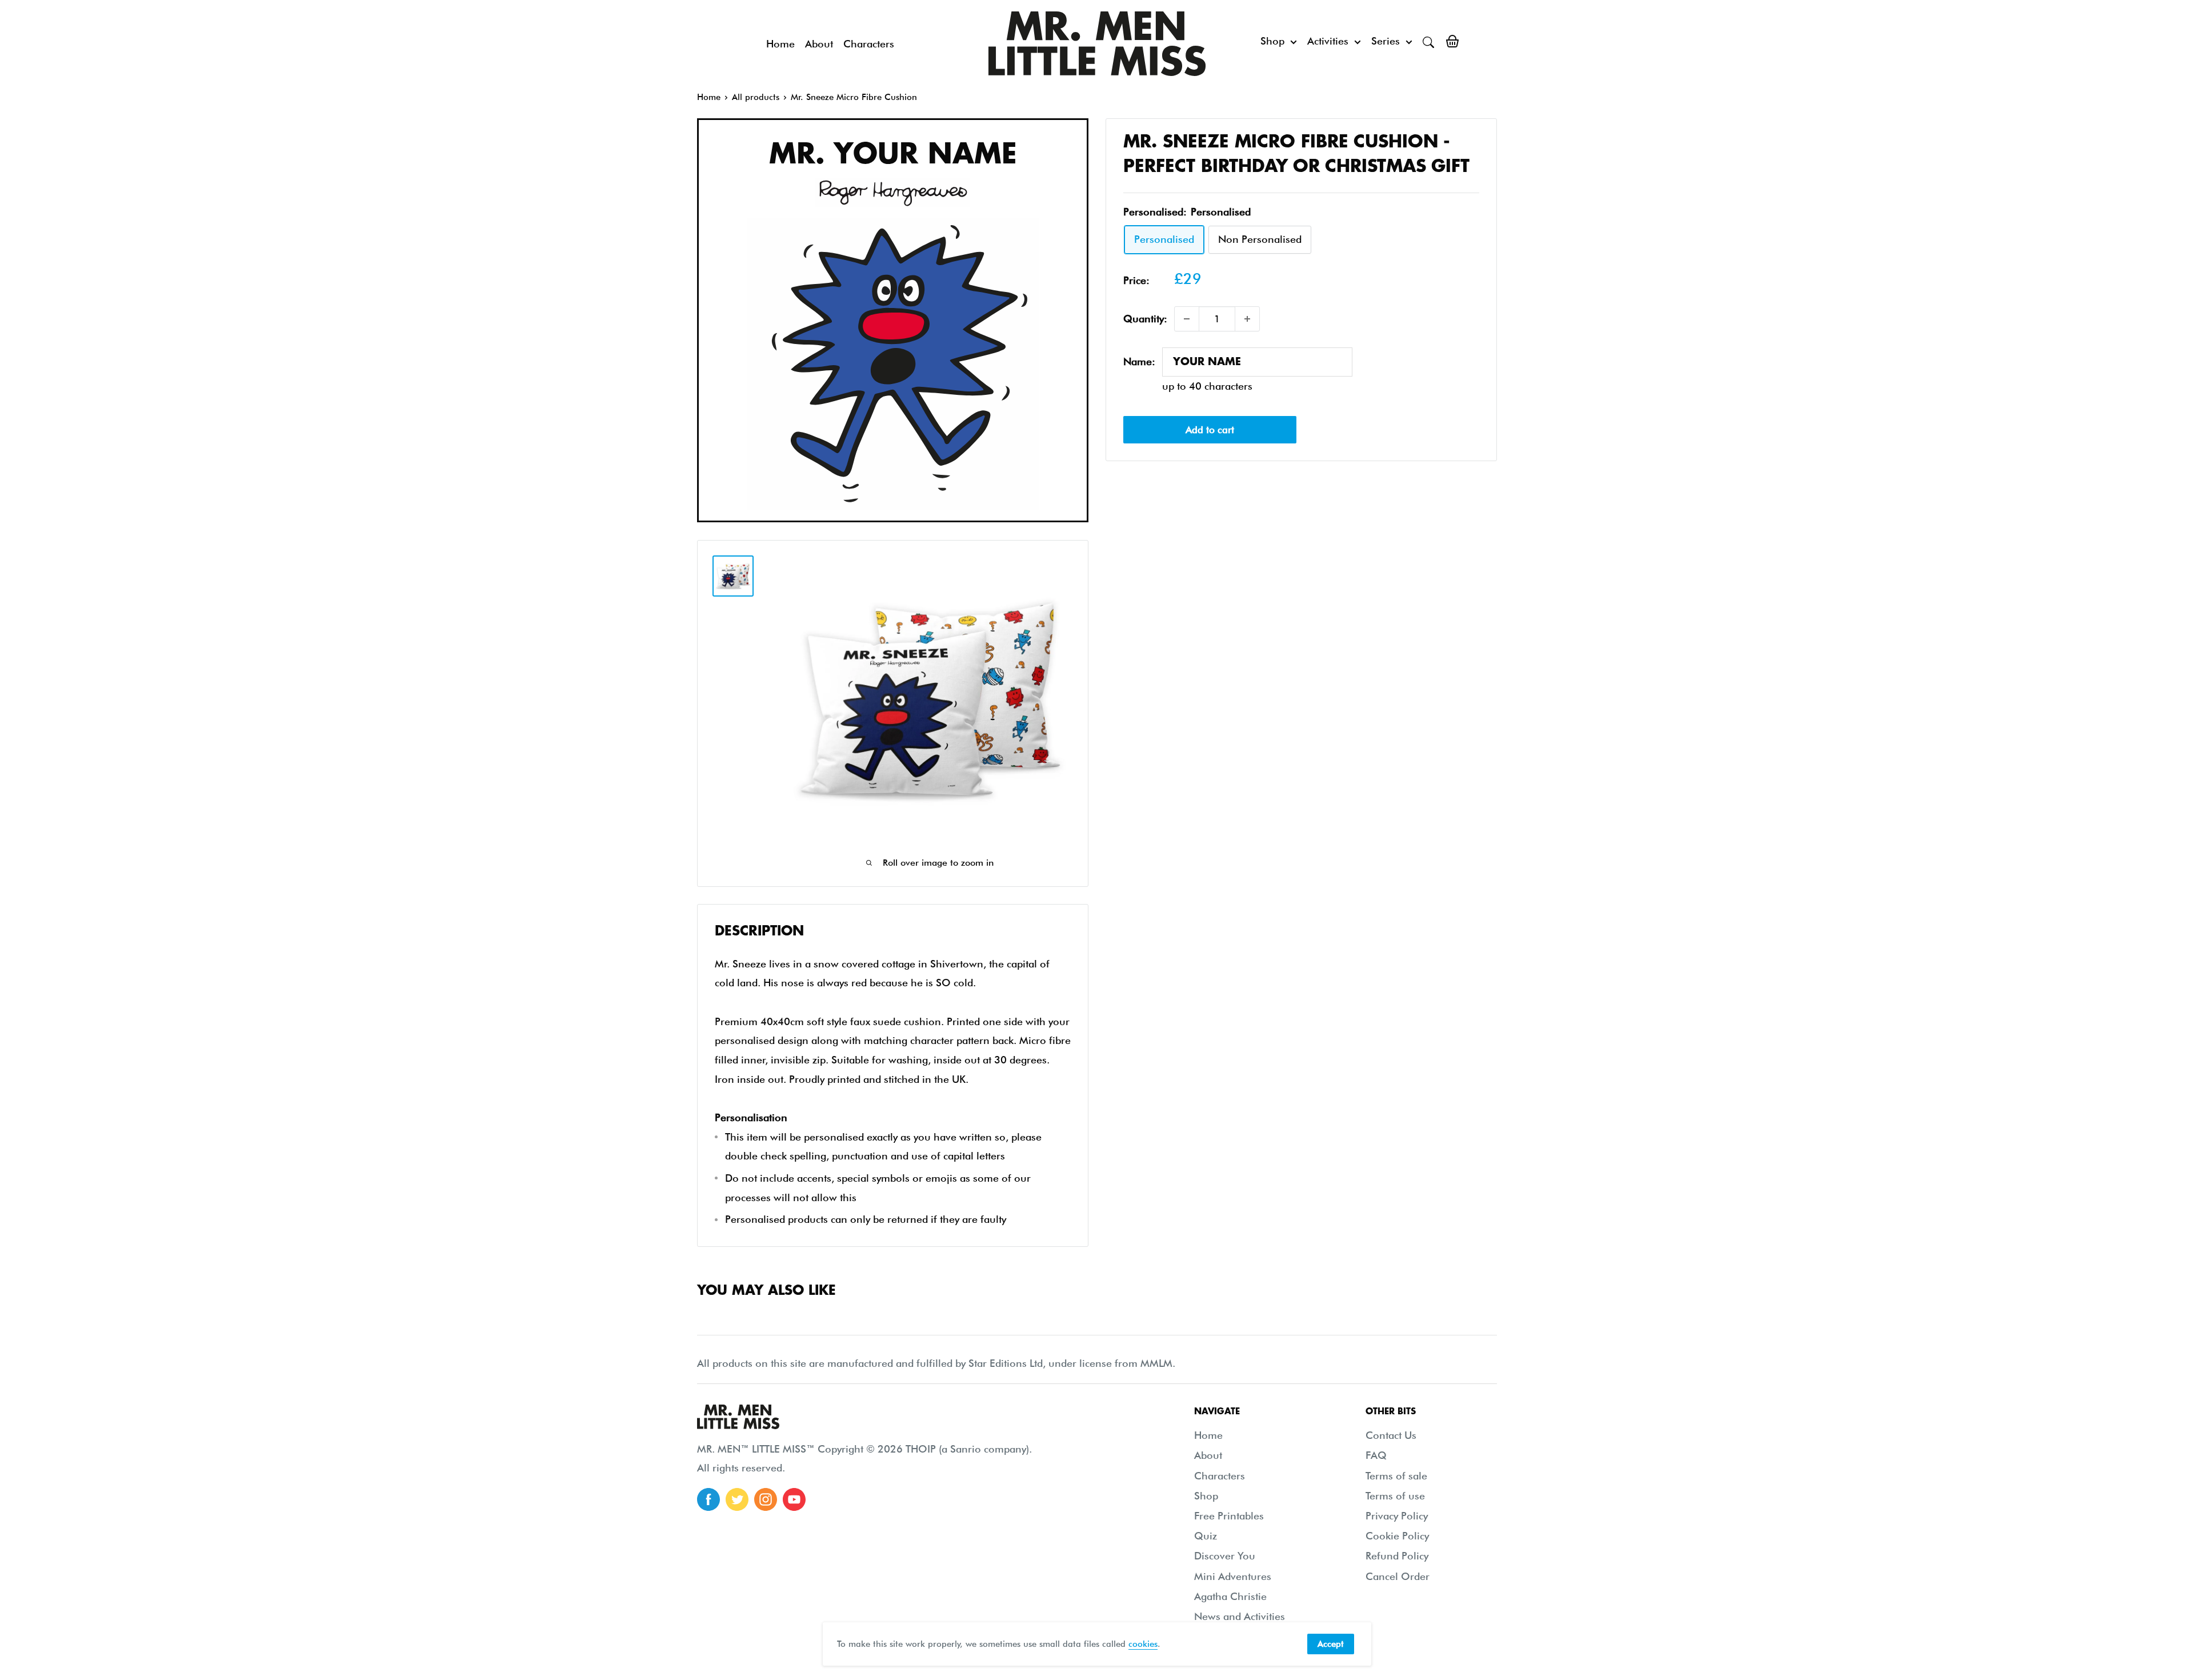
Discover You (1225, 1556)
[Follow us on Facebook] (708, 1499)
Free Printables (1229, 1516)
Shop (1272, 41)
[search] (1428, 41)
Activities (1328, 41)
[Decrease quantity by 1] (1187, 319)
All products (756, 97)
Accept (1331, 1644)
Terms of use (1395, 1496)
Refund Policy (1397, 1556)
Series (1386, 41)
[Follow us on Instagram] (766, 1499)
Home (780, 44)
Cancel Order (1398, 1576)
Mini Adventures (1233, 1576)
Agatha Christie (1230, 1596)
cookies (1143, 1644)
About (819, 44)
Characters (869, 44)
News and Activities (1240, 1616)
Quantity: (1145, 319)
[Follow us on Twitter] (737, 1499)
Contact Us (1391, 1435)
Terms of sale (1396, 1476)
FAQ (1376, 1455)
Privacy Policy (1397, 1516)
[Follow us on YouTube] (794, 1499)
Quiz (1206, 1536)
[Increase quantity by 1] (1247, 319)
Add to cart (1210, 430)
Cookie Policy (1397, 1536)
